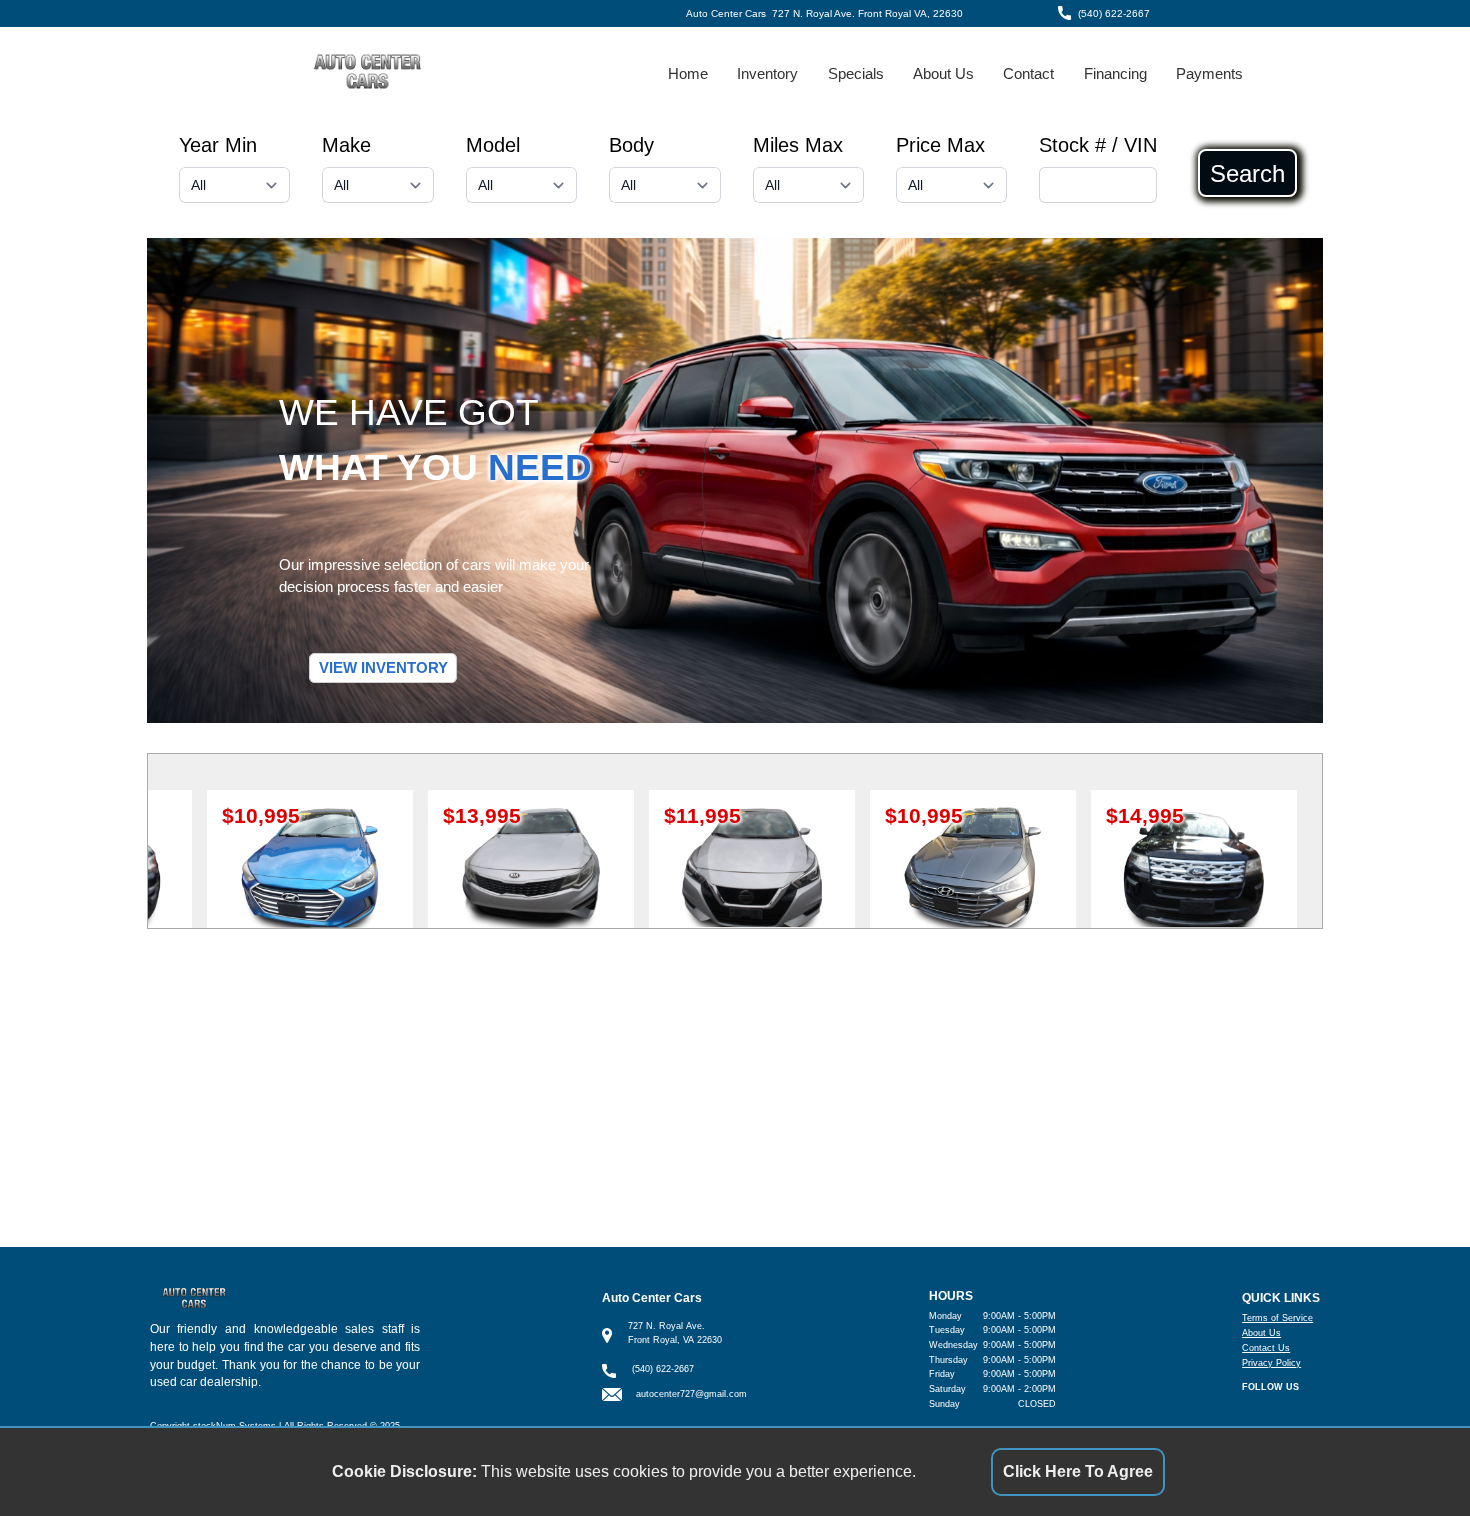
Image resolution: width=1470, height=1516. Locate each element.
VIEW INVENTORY (383, 668)
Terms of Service (1277, 1318)
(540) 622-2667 (1114, 13)
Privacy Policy (1271, 1363)
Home (688, 74)
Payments (1209, 74)
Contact (1028, 74)
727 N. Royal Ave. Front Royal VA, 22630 (867, 13)
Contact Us (1266, 1348)
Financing (1115, 74)
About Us (943, 74)
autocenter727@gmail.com (691, 1394)
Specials (856, 74)
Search (1247, 173)
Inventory (767, 74)
